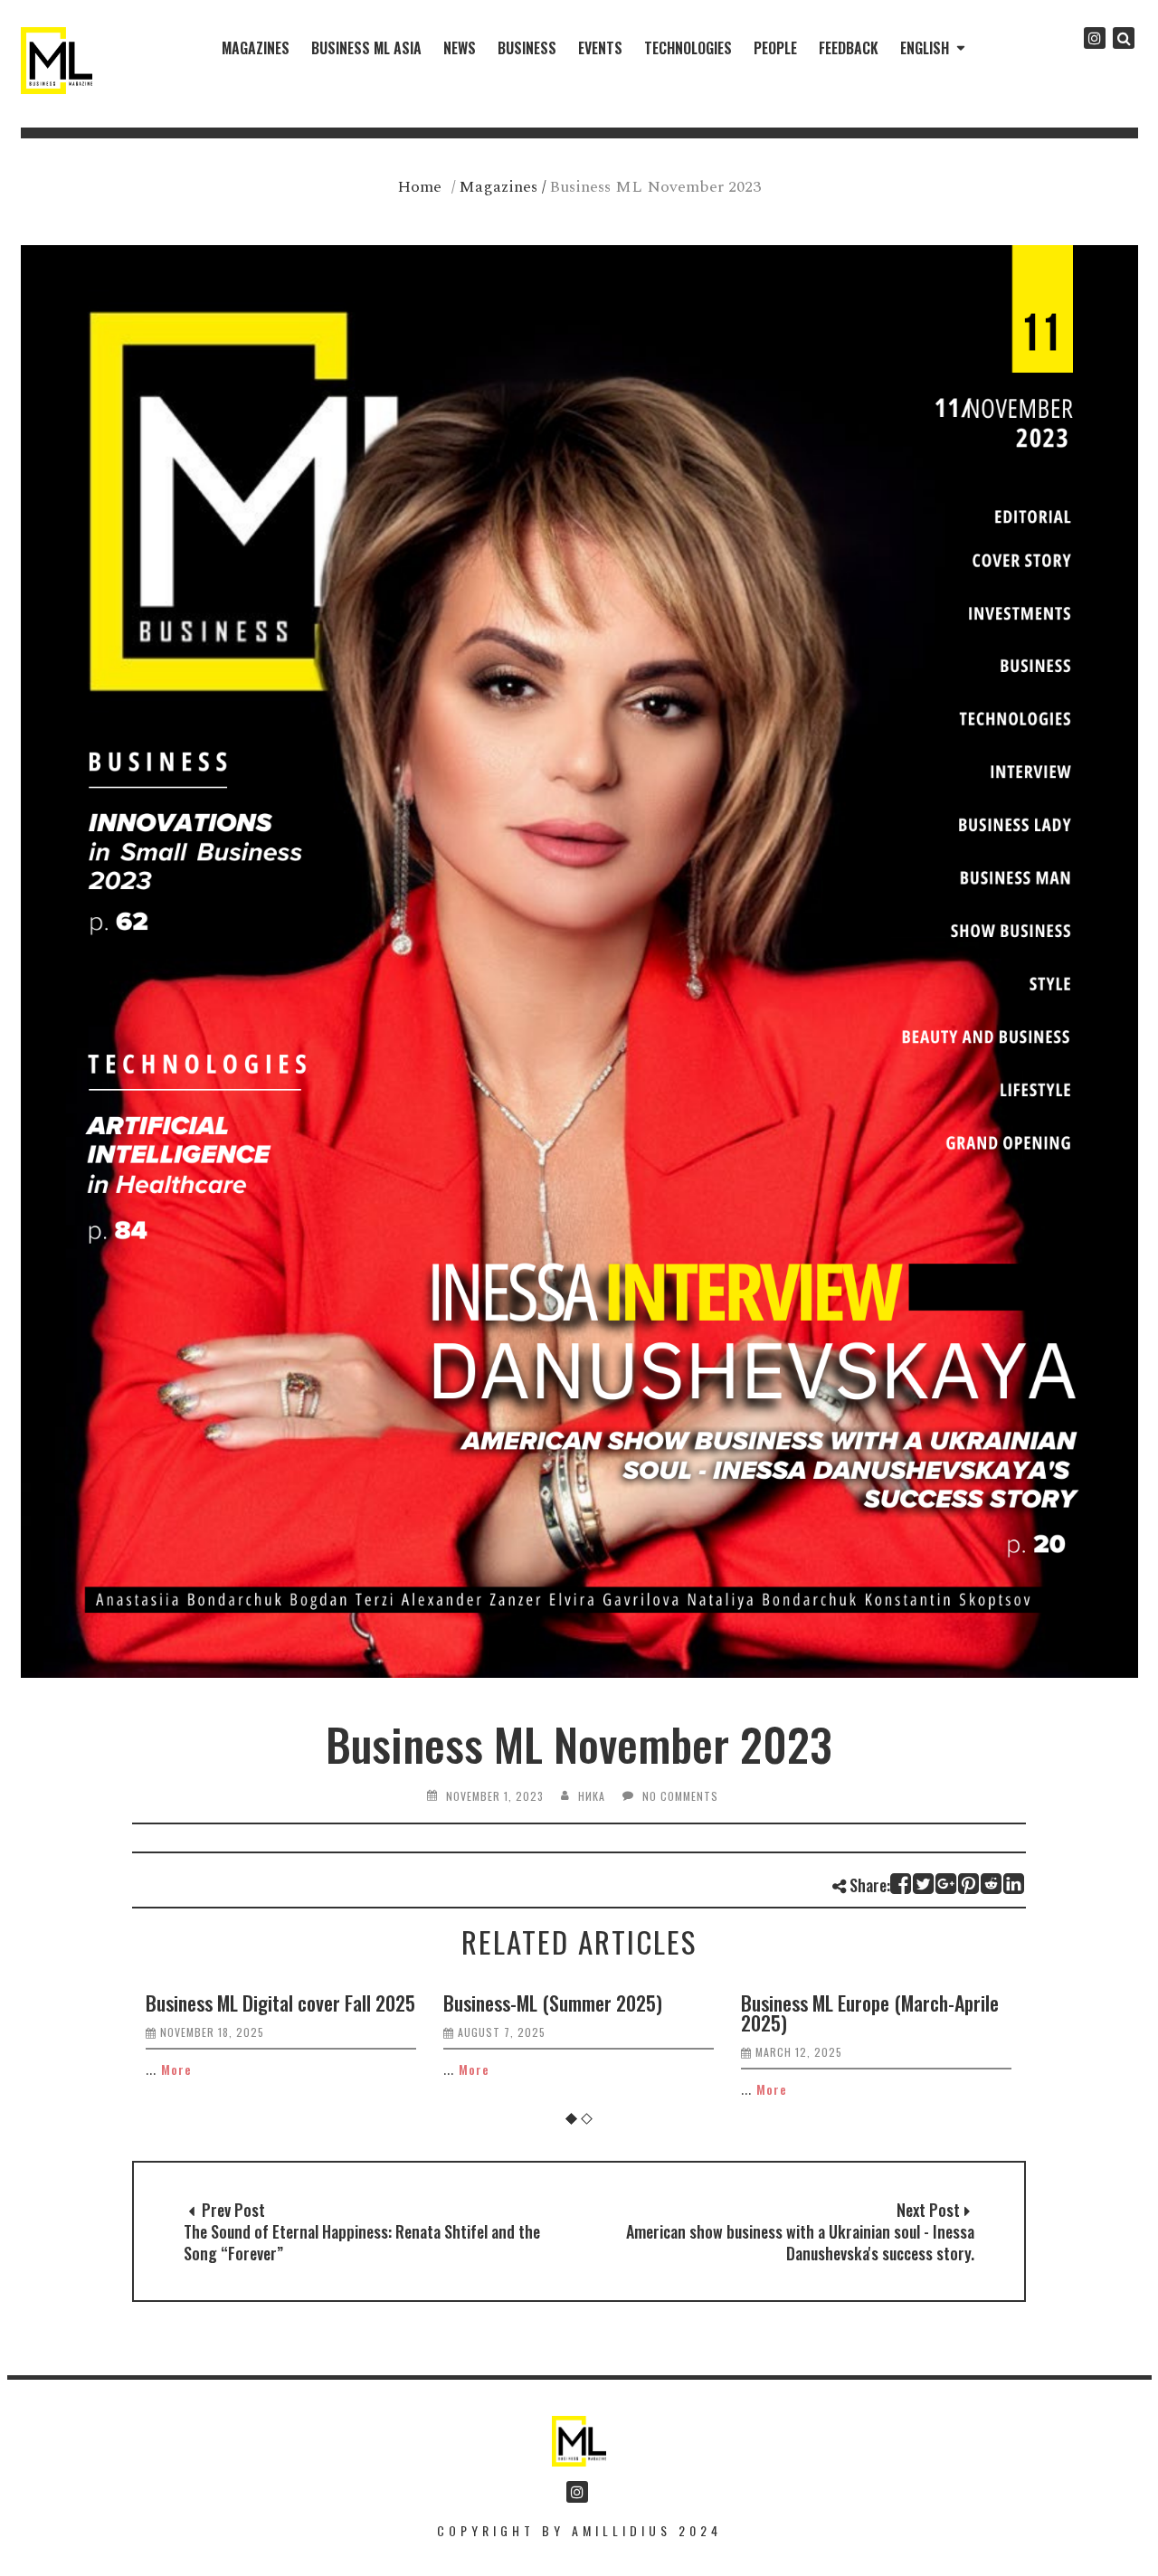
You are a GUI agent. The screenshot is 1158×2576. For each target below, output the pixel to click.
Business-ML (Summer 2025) (553, 2003)
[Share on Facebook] (902, 1884)
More (176, 2069)
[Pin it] (969, 1884)
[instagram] (1095, 38)
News (460, 48)
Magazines (256, 48)
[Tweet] (924, 1884)
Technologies (688, 48)
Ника (592, 1796)
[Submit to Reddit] (992, 1884)
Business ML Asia (366, 48)
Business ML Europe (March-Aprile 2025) (870, 2012)
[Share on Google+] (947, 1884)
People (775, 48)
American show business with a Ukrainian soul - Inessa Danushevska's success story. (800, 2242)
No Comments (680, 1796)
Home (419, 187)
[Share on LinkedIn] (1015, 1884)
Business (527, 48)
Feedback (849, 48)
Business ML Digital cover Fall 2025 (280, 2003)
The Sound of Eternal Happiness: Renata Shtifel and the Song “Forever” (362, 2242)
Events (600, 48)
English (925, 48)
